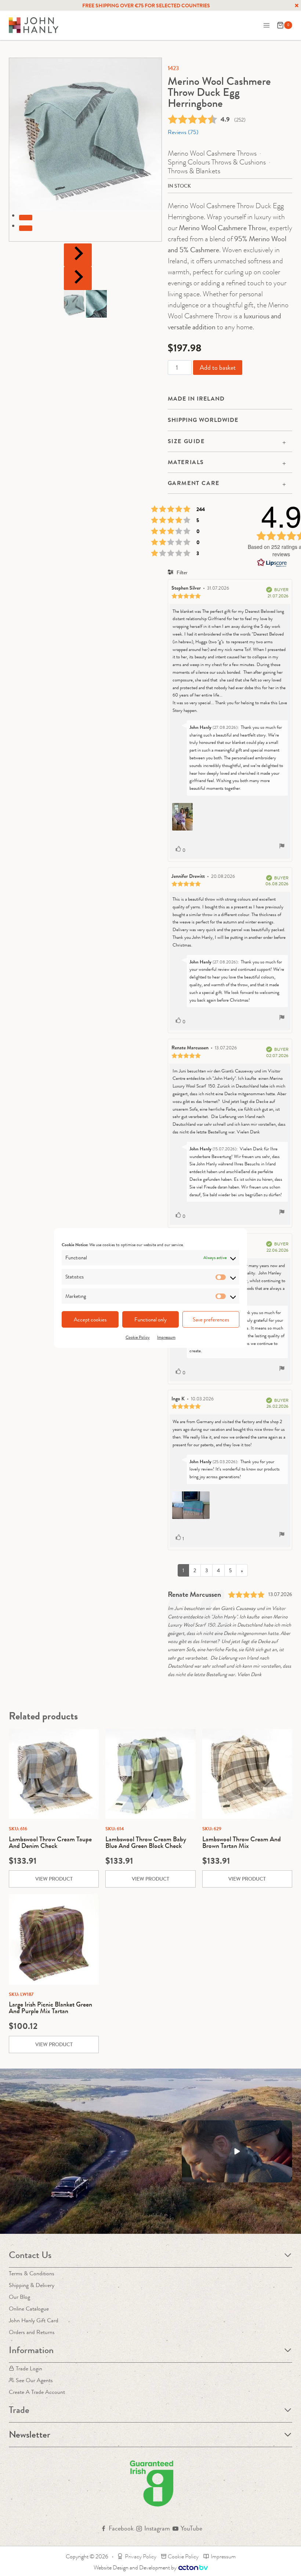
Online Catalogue (29, 2309)
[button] (74, 304)
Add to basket (218, 368)
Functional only (150, 1320)
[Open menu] (266, 25)
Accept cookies (90, 1320)
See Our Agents (34, 2380)
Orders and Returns (32, 2332)
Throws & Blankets (194, 171)
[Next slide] (78, 278)
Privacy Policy (141, 2556)
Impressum (166, 1337)
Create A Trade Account (37, 2392)
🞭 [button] (297, 6)
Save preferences (211, 1320)
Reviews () (183, 132)
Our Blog (19, 2297)
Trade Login (29, 2368)
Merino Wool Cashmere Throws (212, 153)
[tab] (26, 217)
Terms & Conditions (32, 2273)
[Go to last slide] (78, 255)
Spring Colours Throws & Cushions (217, 162)
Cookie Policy (138, 1337)
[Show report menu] (282, 847)
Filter (182, 572)
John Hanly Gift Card (34, 2320)
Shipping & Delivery (32, 2285)
